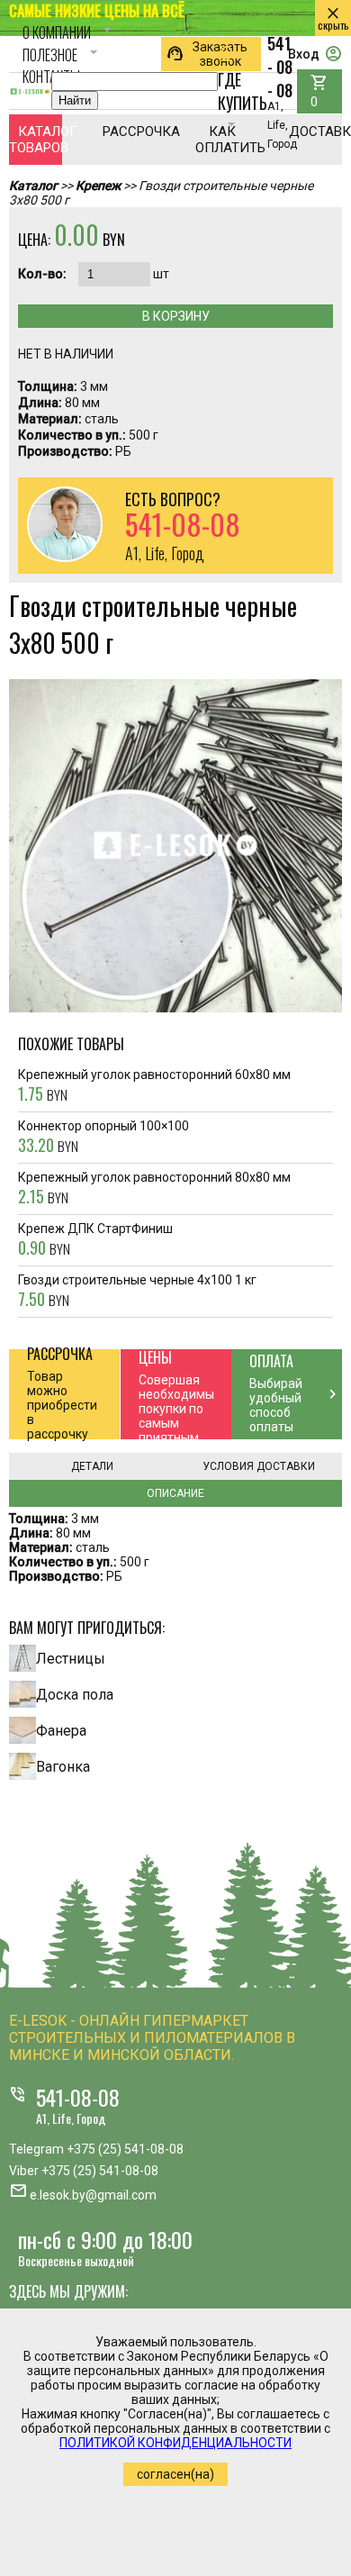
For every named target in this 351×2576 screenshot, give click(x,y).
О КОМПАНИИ (69, 32)
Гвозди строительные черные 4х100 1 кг (137, 1292)
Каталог (33, 186)
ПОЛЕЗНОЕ (63, 55)
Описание (175, 1493)
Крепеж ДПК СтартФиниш (95, 1240)
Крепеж (98, 186)
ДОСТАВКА (315, 132)
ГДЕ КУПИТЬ (243, 90)
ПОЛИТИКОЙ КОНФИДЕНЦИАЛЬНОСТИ (175, 2443)
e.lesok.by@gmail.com (93, 2195)
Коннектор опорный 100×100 (103, 1138)
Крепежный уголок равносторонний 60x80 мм (154, 1086)
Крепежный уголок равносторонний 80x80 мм (154, 1189)
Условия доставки (259, 1466)
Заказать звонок (207, 54)
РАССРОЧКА (129, 132)
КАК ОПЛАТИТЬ (222, 140)
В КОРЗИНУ (176, 316)
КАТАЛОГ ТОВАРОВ (36, 140)
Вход (315, 54)
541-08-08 (78, 2097)
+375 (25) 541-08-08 (125, 2149)
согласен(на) (175, 2474)
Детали (92, 1466)
